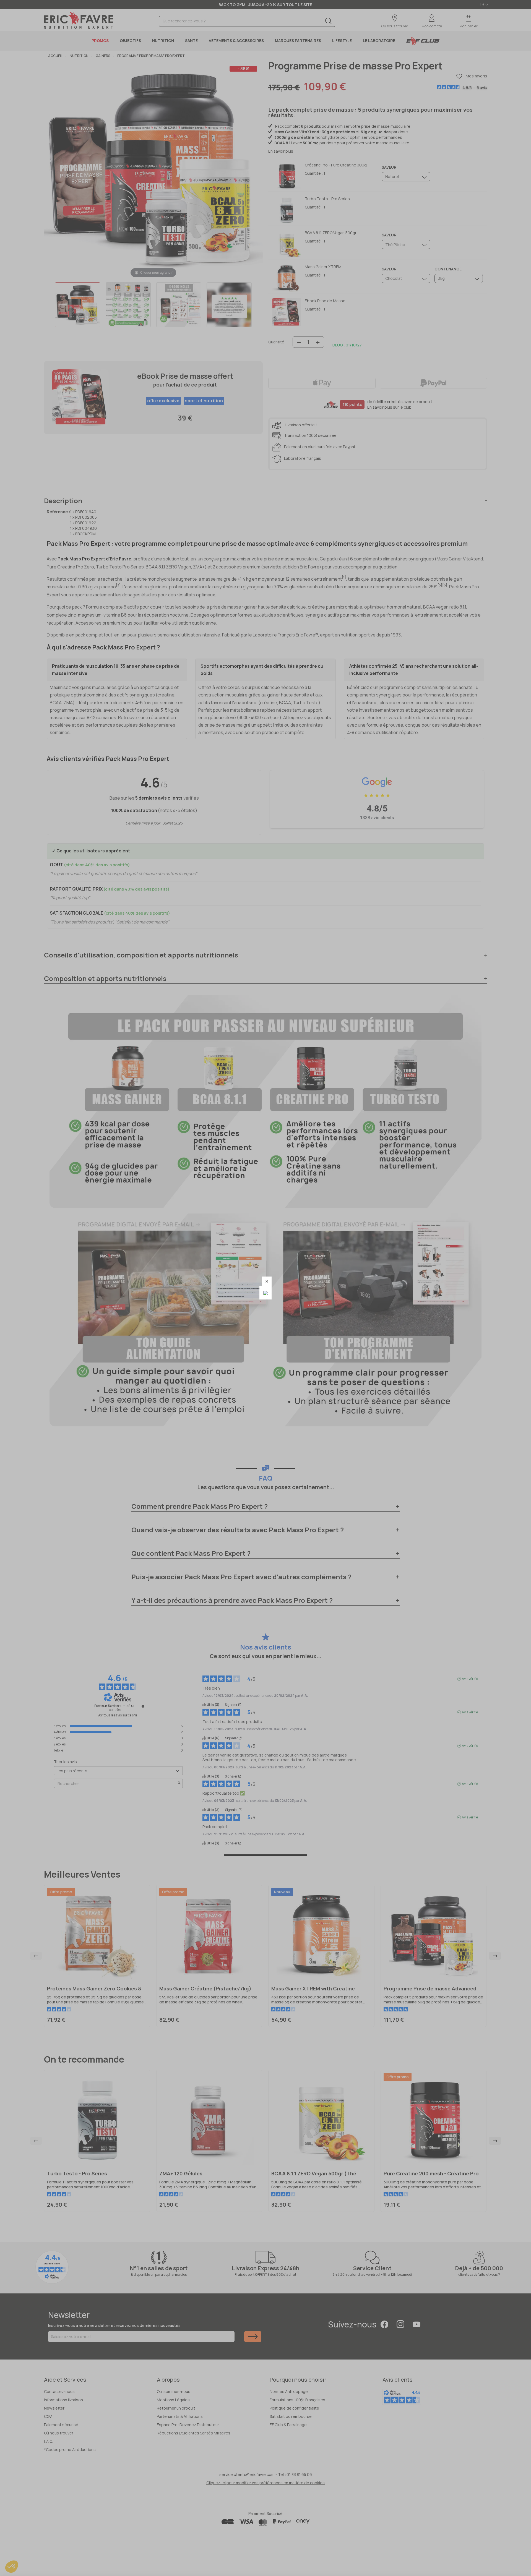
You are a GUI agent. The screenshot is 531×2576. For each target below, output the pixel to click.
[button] (267, 1281)
